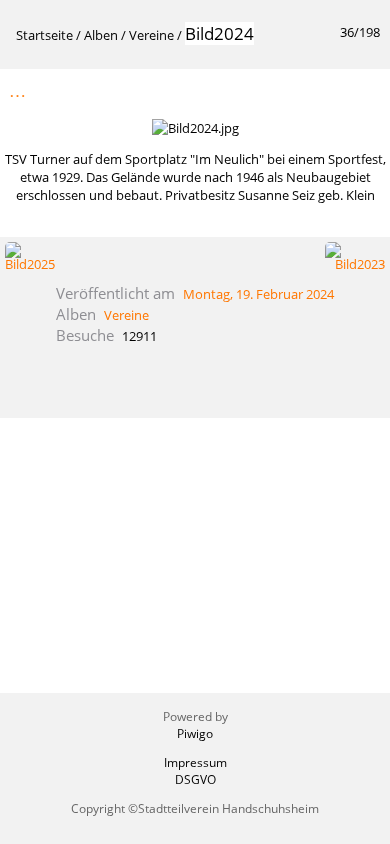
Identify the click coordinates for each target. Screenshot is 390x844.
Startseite (44, 35)
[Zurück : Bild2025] (321, 90)
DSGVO (195, 779)
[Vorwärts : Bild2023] (363, 90)
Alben (101, 35)
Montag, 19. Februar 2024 (258, 294)
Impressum (195, 762)
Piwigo (195, 733)
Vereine (151, 35)
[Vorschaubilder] (279, 90)
